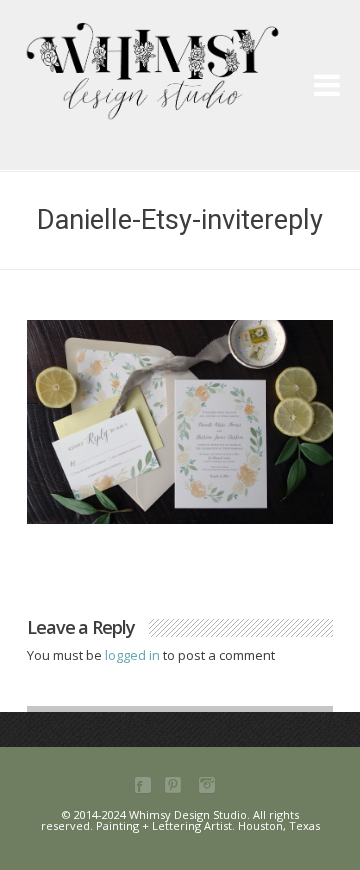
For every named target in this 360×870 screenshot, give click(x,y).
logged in (134, 655)
